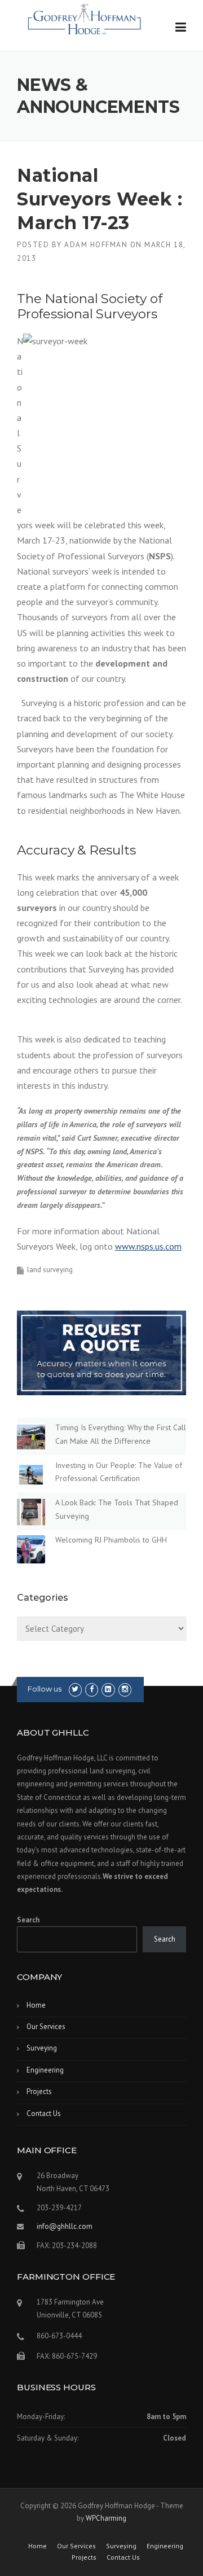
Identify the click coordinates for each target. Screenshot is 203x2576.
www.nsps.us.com (148, 1246)
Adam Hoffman (96, 245)
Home (36, 2005)
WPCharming (106, 2518)
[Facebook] (92, 1689)
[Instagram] (125, 1689)
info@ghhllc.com (65, 2226)
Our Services (46, 2027)
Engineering (45, 2070)
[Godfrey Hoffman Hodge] (85, 15)
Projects (39, 2091)
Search (28, 1920)
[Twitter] (75, 1689)
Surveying (42, 2048)
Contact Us (44, 2113)
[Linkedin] (108, 1689)
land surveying (50, 1270)
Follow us (45, 1689)
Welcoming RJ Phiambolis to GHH (111, 1540)
